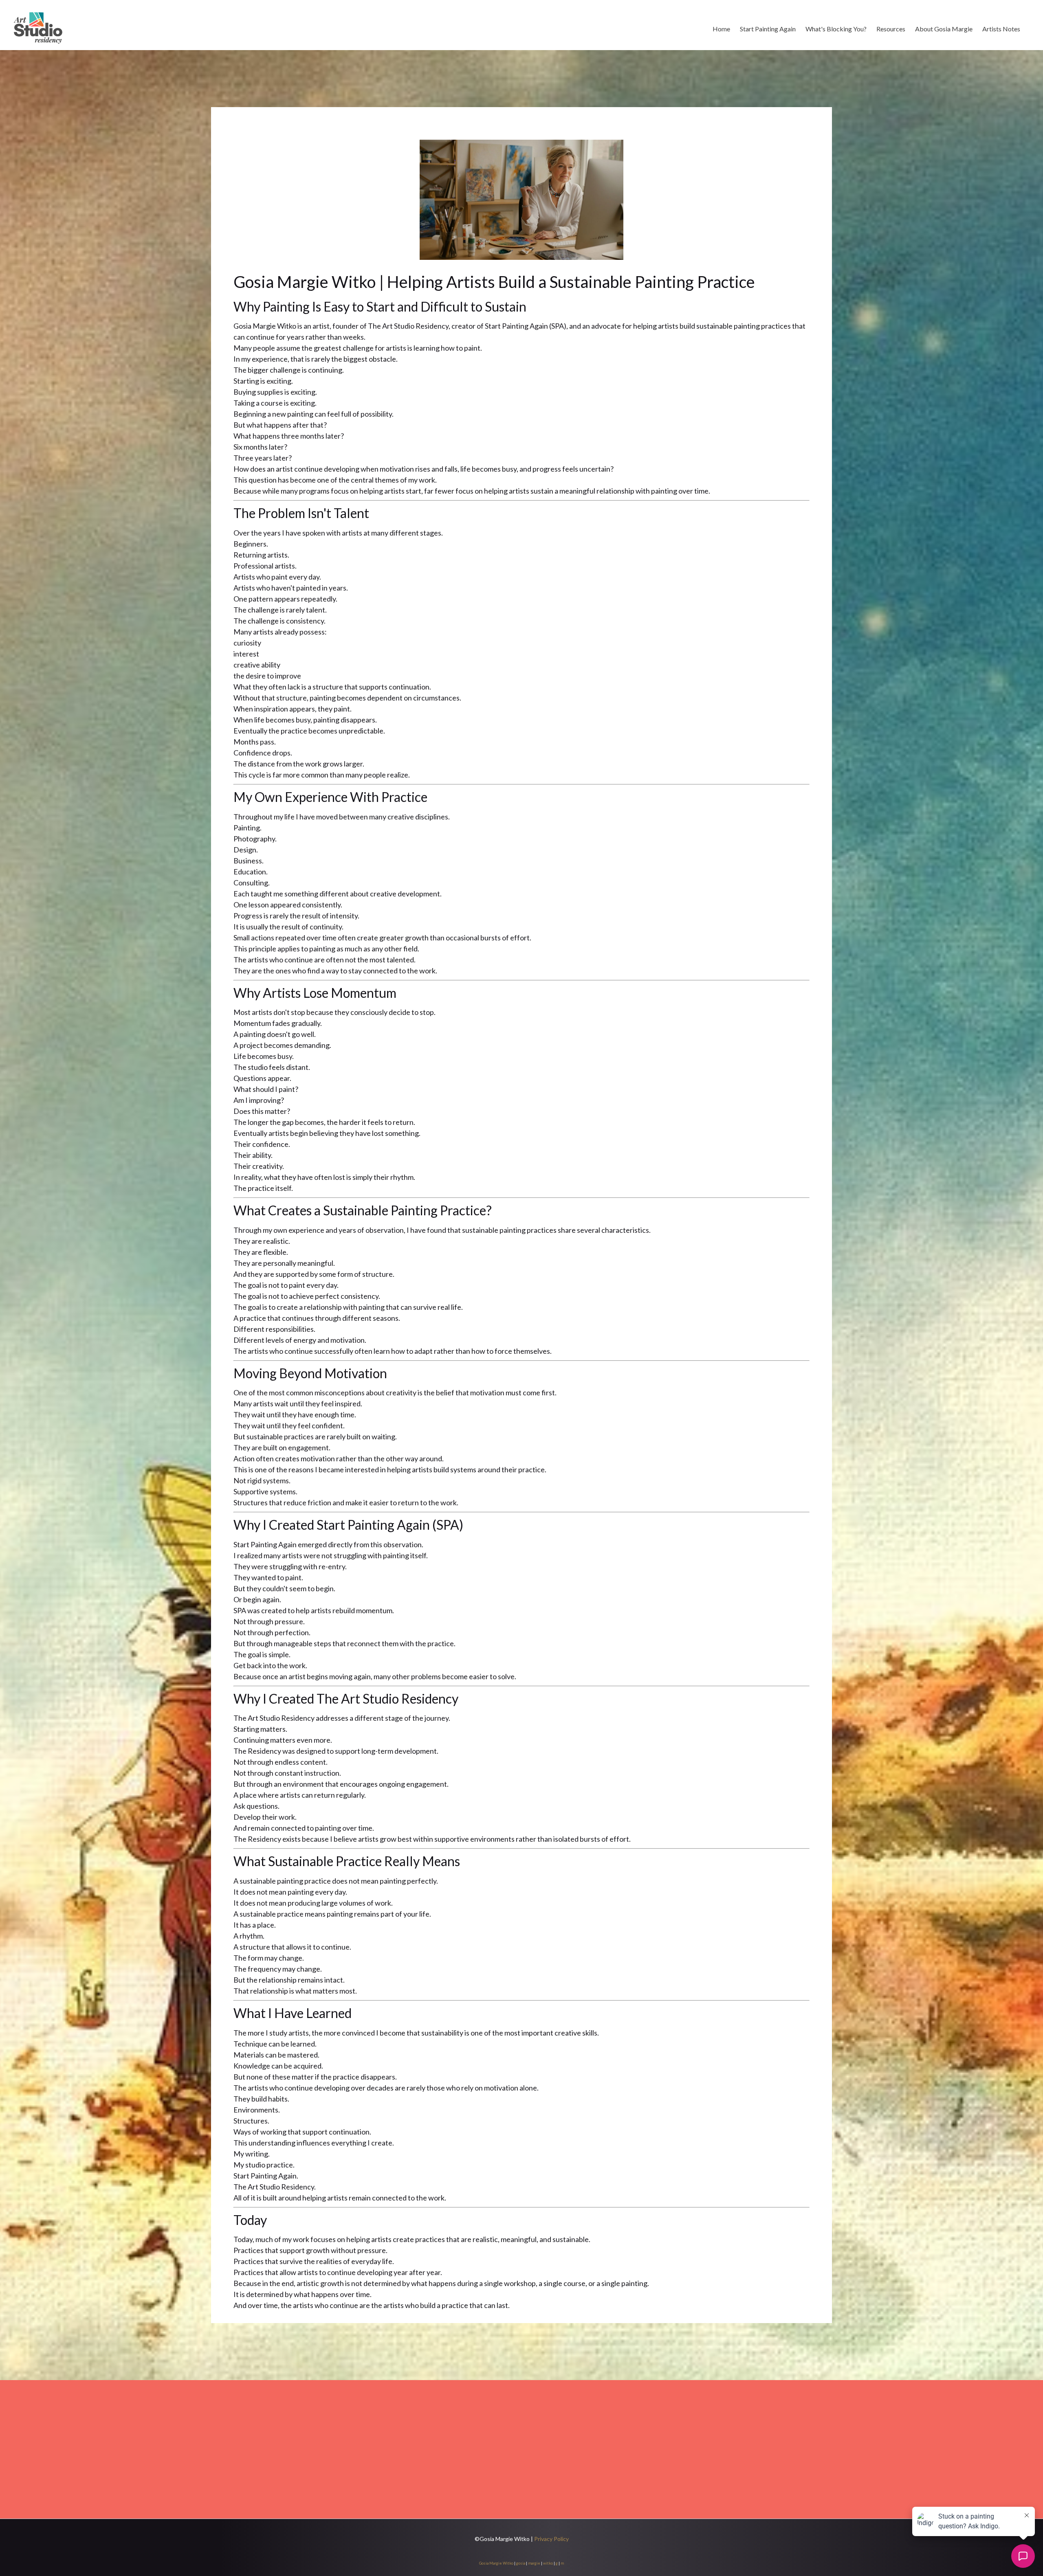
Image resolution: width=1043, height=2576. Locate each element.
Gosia (484, 2563)
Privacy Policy (551, 2539)
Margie (496, 2563)
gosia (521, 2563)
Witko (508, 2563)
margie (534, 2563)
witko (548, 2563)
